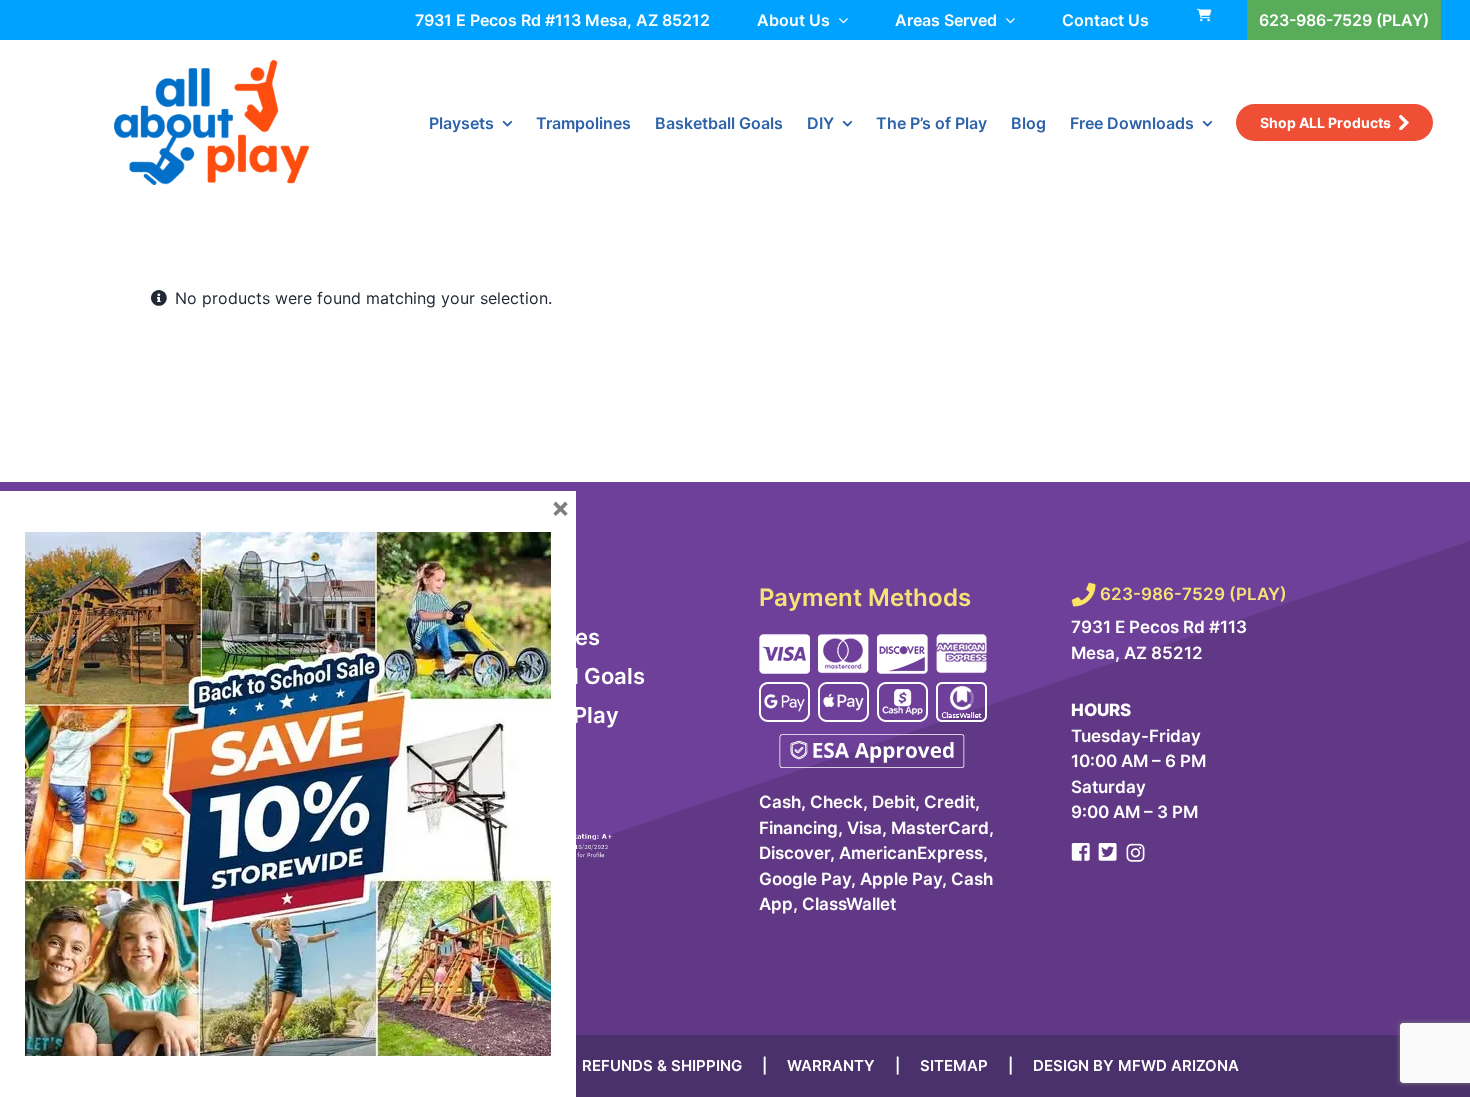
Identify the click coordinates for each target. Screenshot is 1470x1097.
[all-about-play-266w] (211, 68)
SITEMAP (954, 1065)
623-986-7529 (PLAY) (1344, 20)
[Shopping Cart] (589, 793)
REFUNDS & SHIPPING (662, 1065)
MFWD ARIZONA (1178, 1065)
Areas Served (946, 20)
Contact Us (1105, 20)
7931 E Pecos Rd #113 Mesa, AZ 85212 (562, 20)
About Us (793, 20)
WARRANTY (831, 1065)
